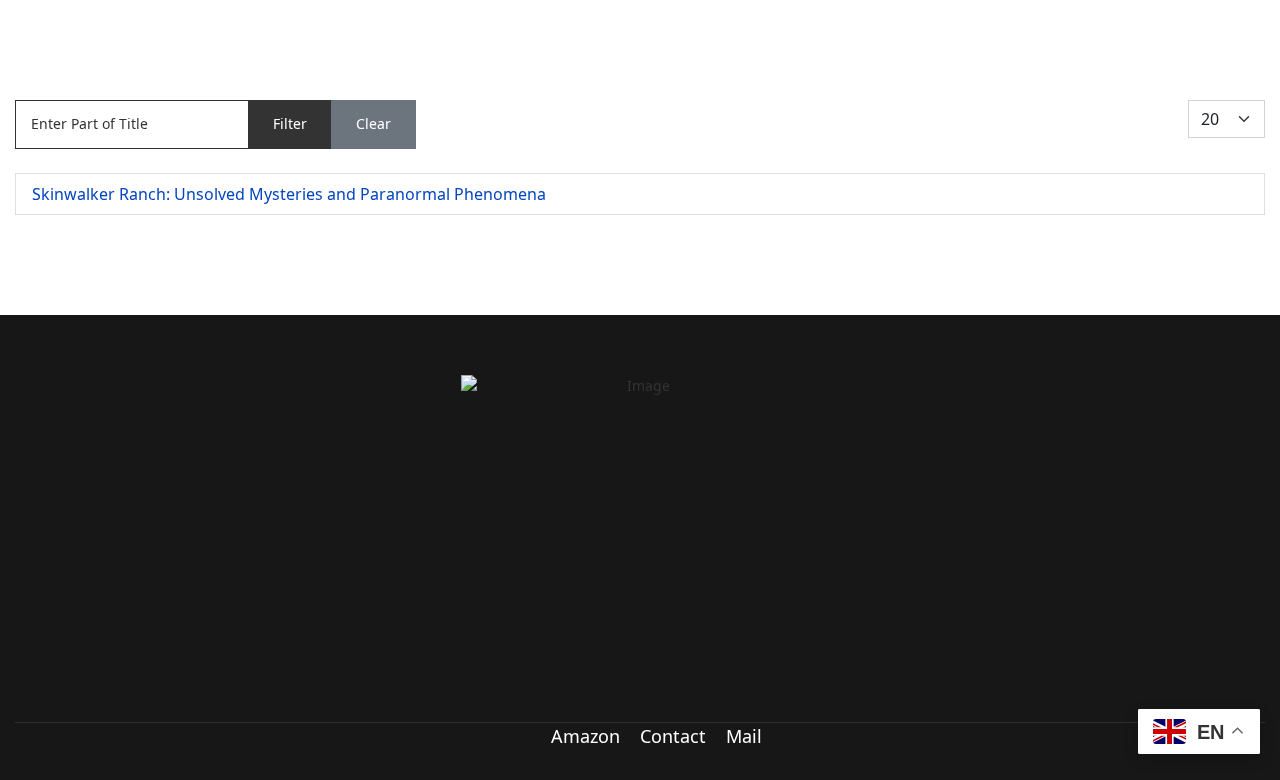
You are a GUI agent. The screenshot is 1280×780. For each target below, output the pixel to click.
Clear (373, 123)
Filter (290, 123)
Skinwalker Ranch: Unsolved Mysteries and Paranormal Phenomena (289, 194)
